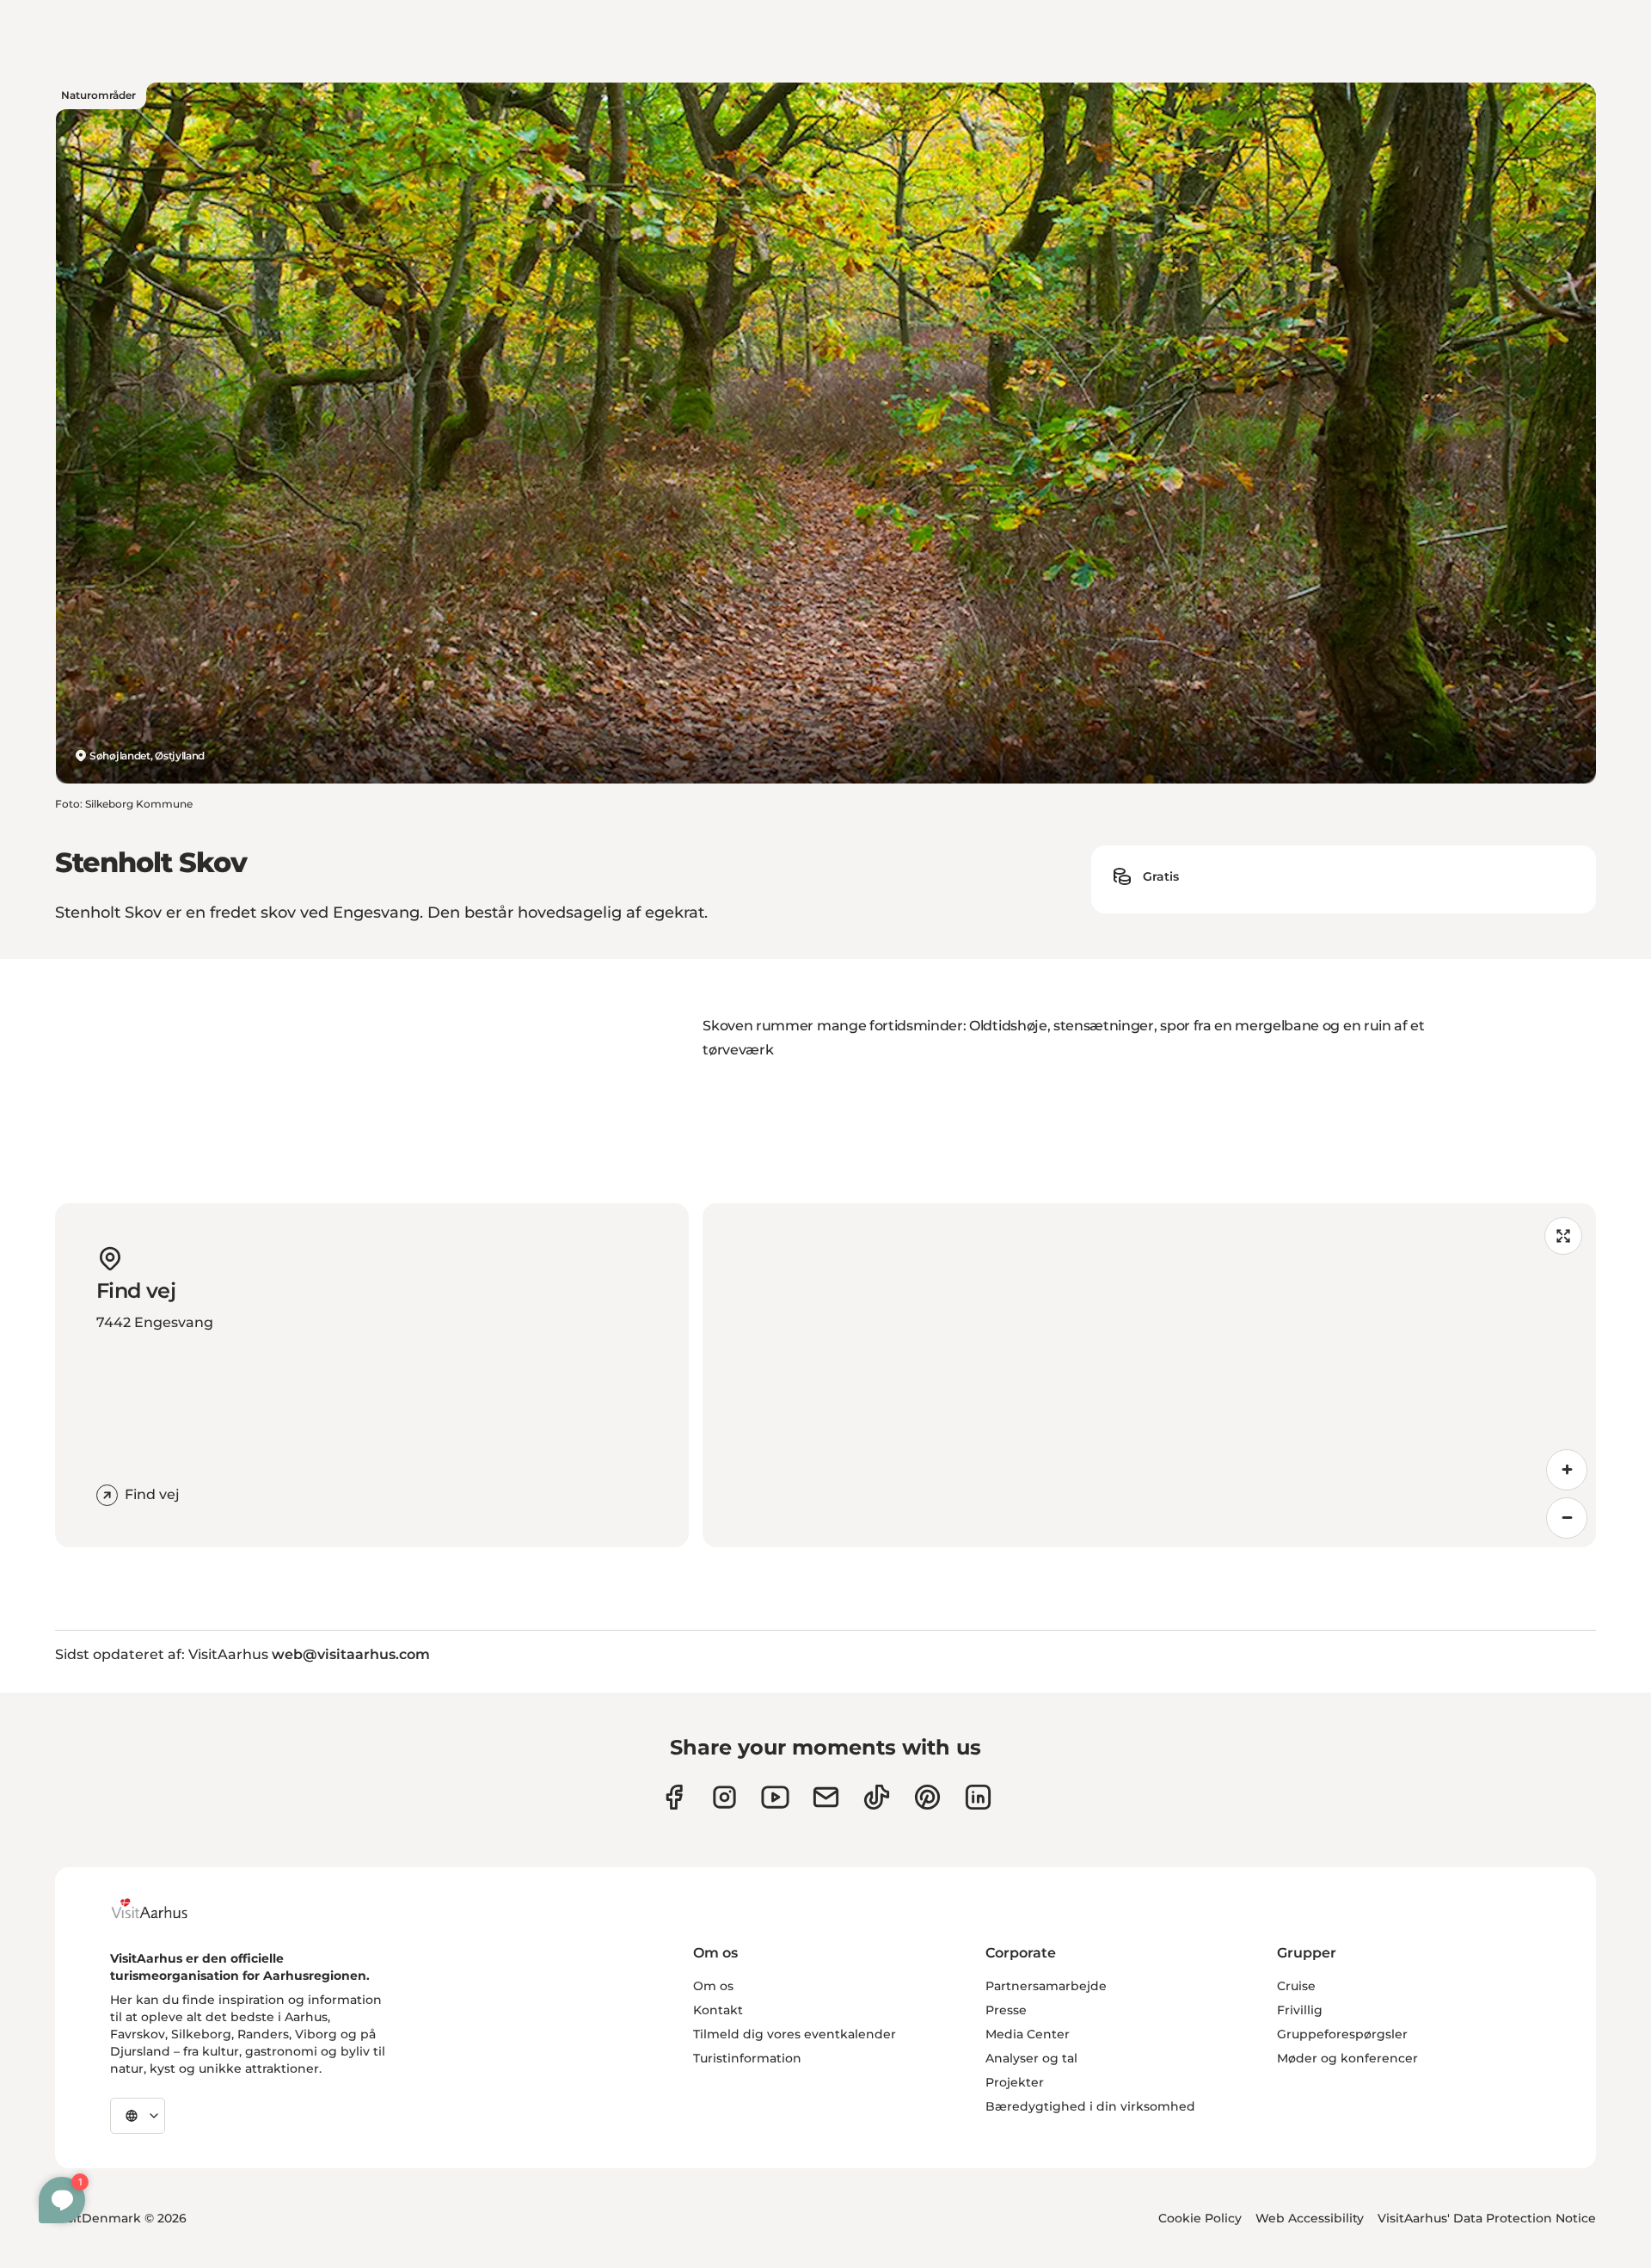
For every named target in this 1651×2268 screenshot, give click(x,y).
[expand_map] (1563, 1236)
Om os (713, 1986)
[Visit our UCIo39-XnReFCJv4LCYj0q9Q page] (775, 1797)
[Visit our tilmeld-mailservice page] (826, 1797)
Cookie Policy (1200, 2218)
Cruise (1296, 1986)
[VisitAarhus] (163, 1908)
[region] (1149, 1375)
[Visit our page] (724, 1797)
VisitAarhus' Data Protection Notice (1487, 2218)
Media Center (1028, 2034)
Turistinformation (747, 2058)
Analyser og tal (1031, 2058)
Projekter (1015, 2082)
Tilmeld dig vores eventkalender (795, 2034)
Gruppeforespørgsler (1342, 2034)
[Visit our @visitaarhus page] (877, 1797)
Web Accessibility (1310, 2218)
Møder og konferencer (1347, 2058)
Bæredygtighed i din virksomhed (1090, 2106)
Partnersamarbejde (1046, 1986)
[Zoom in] (1567, 1470)
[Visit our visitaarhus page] (674, 1797)
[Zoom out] (1567, 1518)
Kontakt (718, 2010)
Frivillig (1300, 2010)
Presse (1006, 2010)
